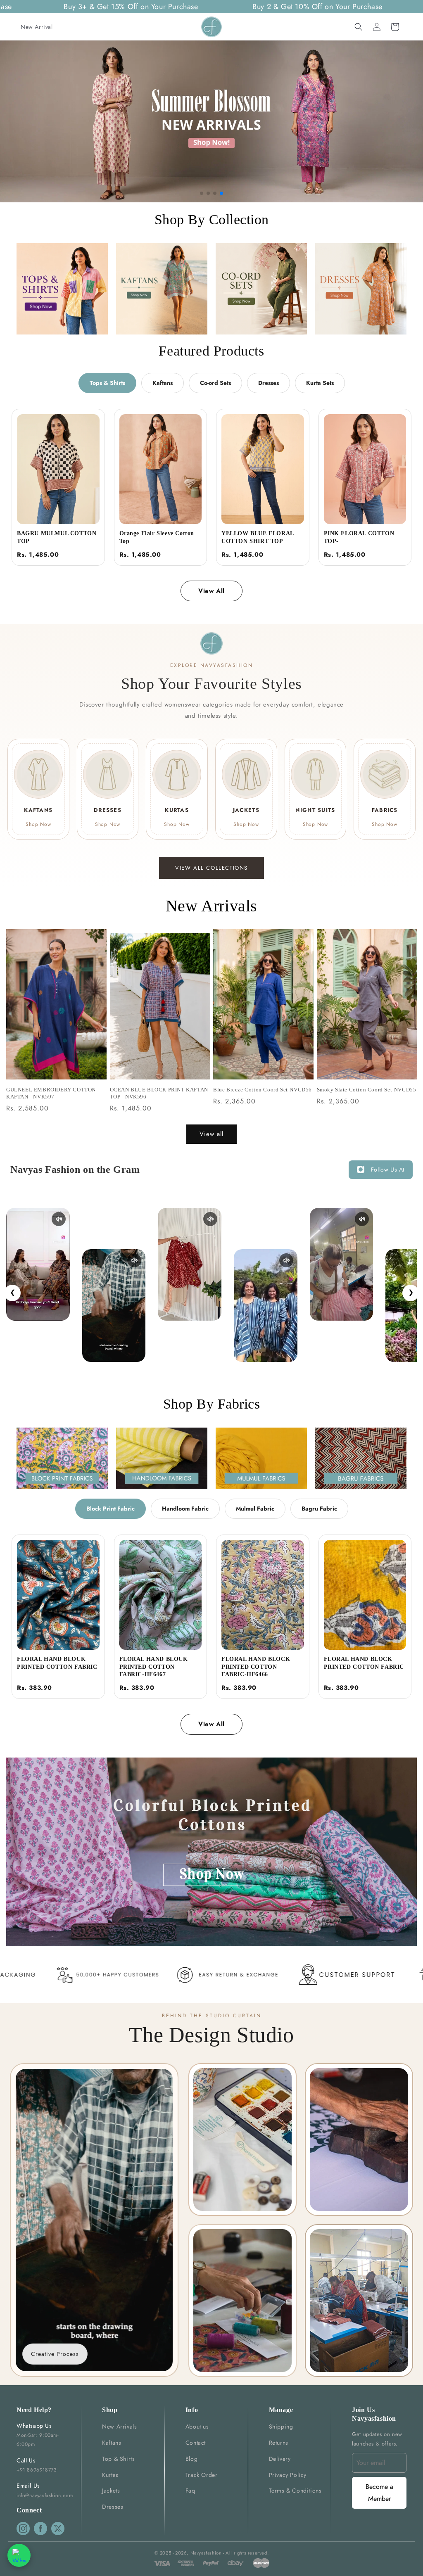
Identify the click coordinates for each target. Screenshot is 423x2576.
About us (197, 2427)
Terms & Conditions (295, 2491)
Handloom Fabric (185, 1509)
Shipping (281, 2427)
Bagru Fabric (319, 1509)
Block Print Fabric (111, 1509)
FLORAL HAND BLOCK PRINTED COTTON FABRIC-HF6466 (256, 1667)
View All (211, 591)
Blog (191, 2459)
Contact (196, 2443)
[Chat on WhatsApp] (19, 2555)
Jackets (111, 2491)
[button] (359, 27)
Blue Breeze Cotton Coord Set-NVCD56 (263, 1090)
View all (211, 1134)
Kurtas (110, 2475)
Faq (190, 2491)
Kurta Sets (320, 383)
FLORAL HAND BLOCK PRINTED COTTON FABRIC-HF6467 (154, 1667)
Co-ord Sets (215, 383)
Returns (279, 2443)
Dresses (269, 383)
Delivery (280, 2459)
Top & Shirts (118, 2459)
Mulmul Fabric (255, 1509)
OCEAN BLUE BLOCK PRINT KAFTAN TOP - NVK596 (159, 1093)
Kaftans (163, 383)
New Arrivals (119, 2427)
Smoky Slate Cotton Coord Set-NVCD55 (367, 1090)
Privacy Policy (288, 2475)
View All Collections (211, 868)
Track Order (202, 2475)
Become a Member (379, 2493)
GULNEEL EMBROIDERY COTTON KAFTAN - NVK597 (51, 1093)
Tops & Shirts (107, 383)
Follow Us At (388, 1169)
